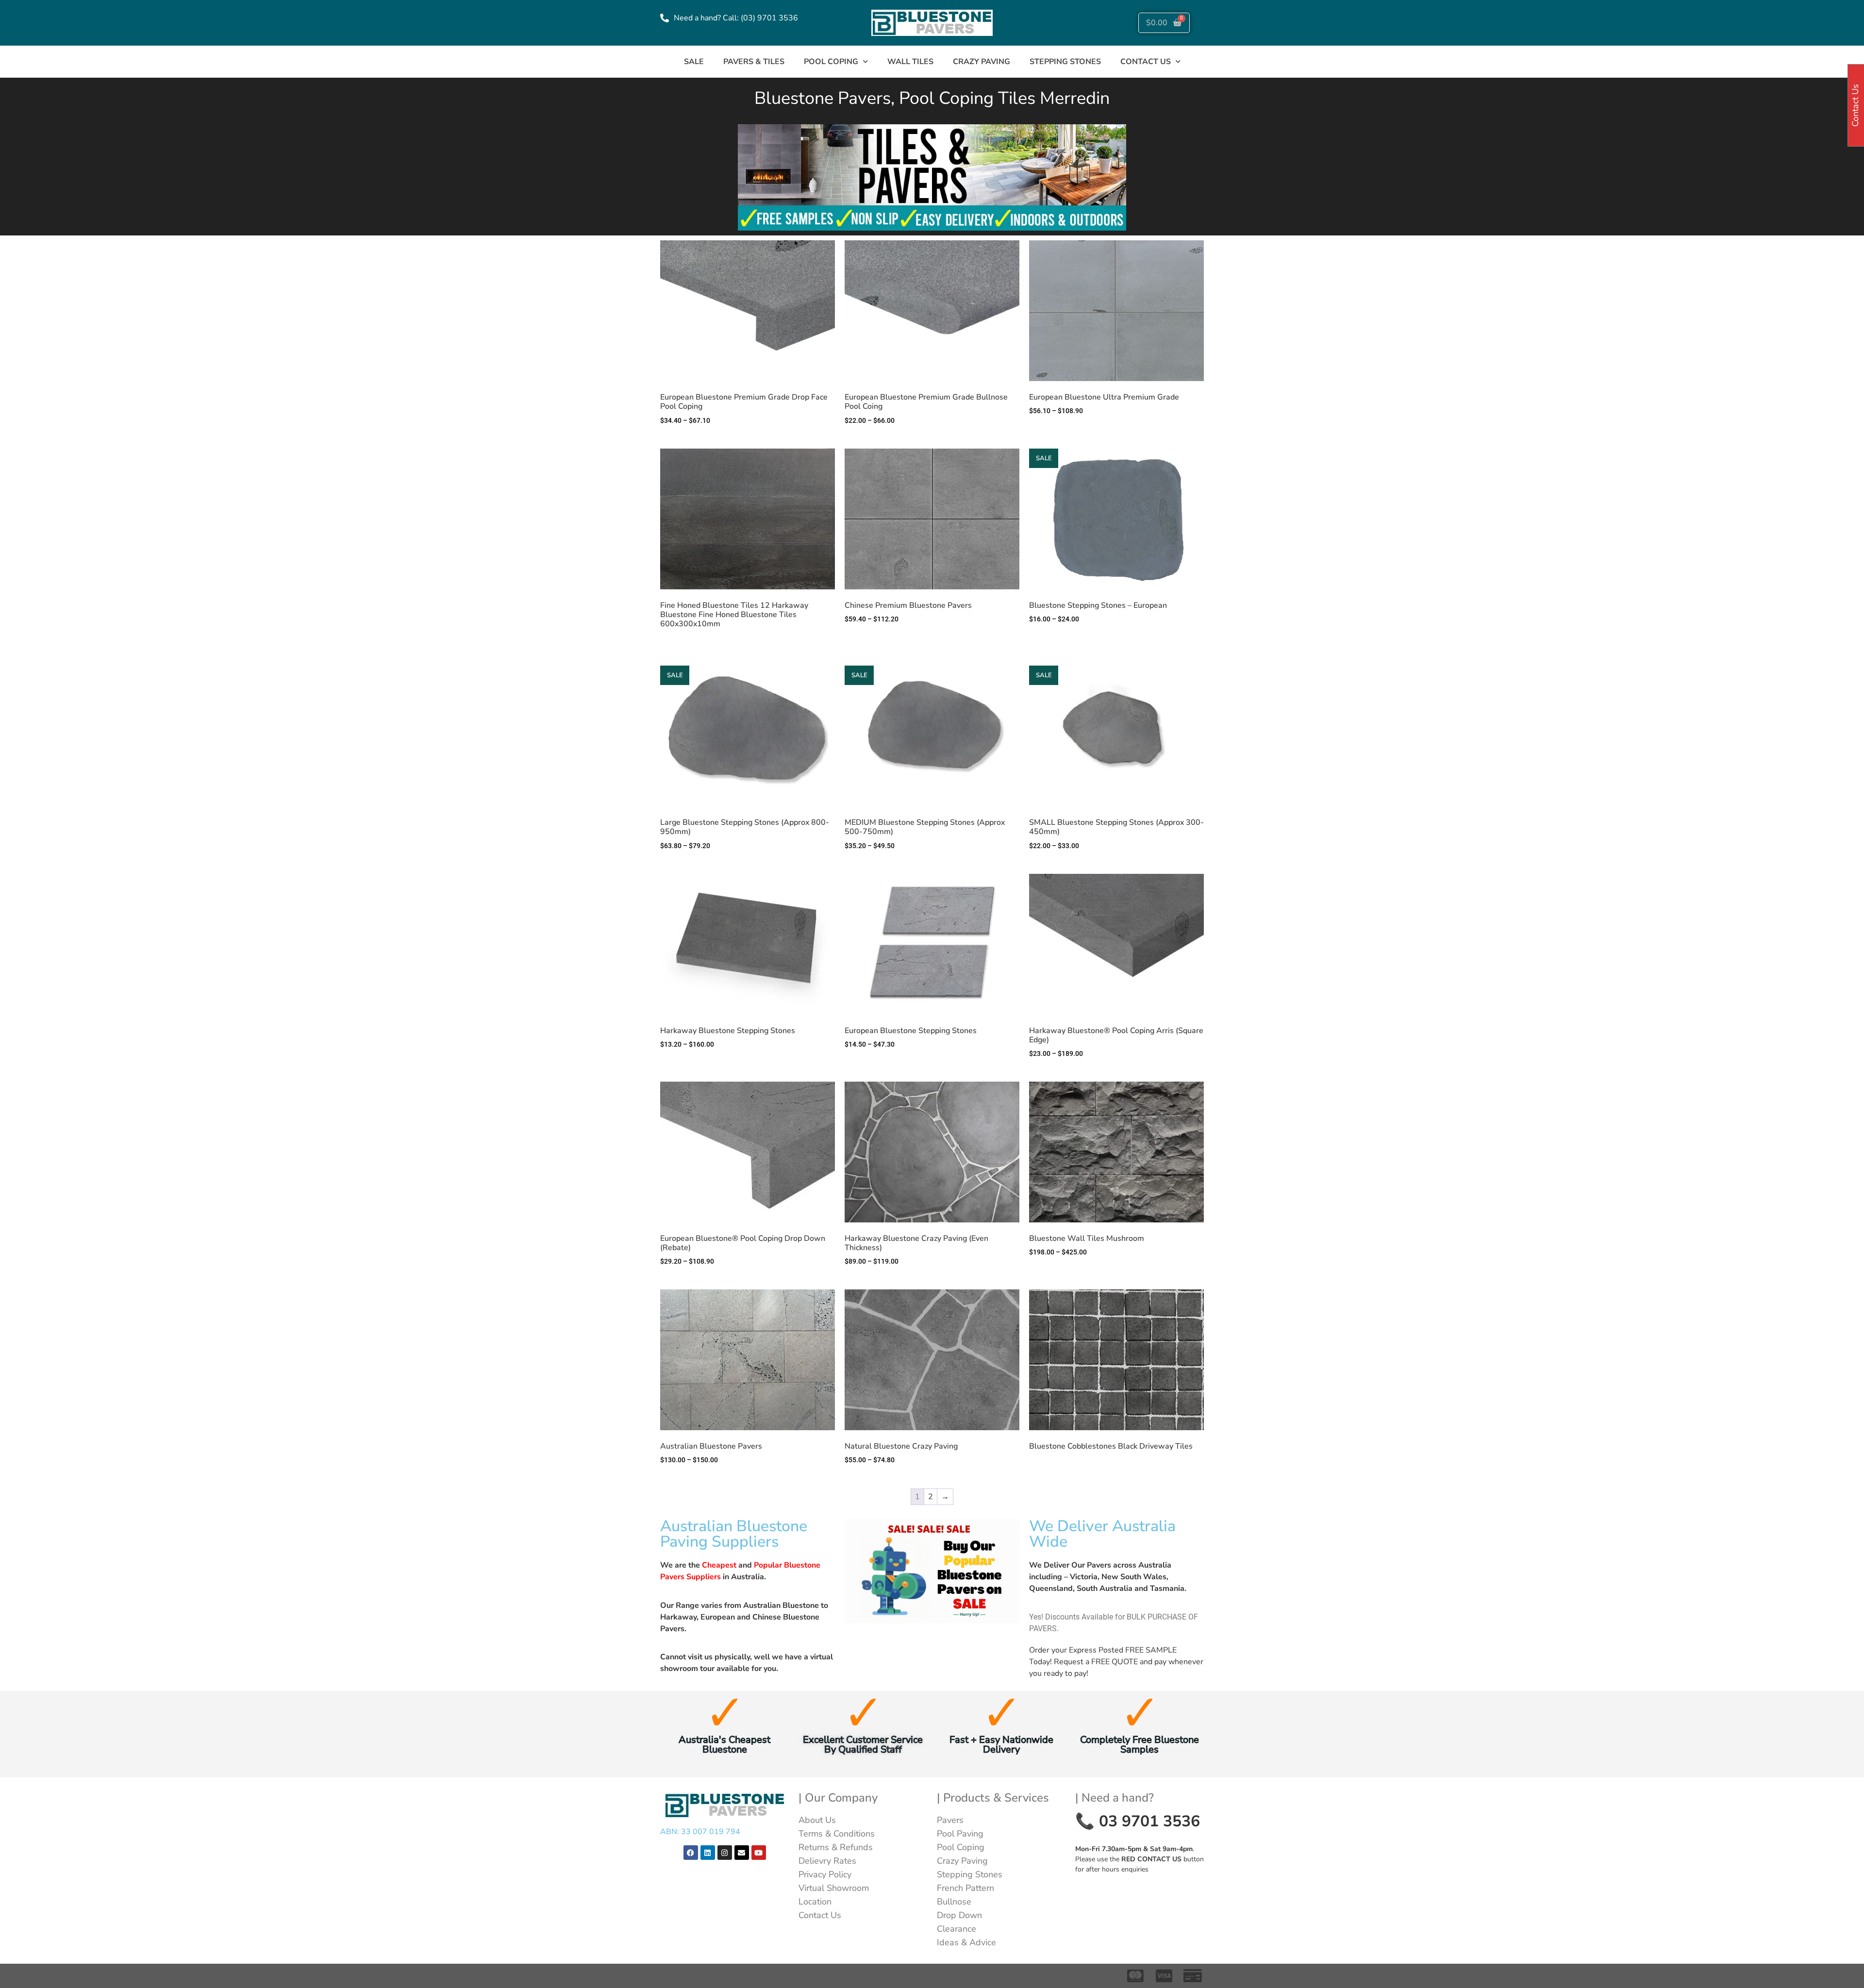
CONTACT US (1146, 62)
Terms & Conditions (837, 1834)
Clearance (957, 1929)
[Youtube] (759, 1853)
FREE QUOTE (1115, 1662)
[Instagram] (725, 1853)
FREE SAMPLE (1151, 1650)
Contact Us (820, 1915)
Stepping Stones (1065, 62)
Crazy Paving (982, 62)
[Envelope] (742, 1853)
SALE (694, 62)
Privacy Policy (825, 1874)
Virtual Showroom (834, 1888)
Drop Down (959, 1915)
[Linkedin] (708, 1853)
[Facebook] (691, 1853)
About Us (817, 1820)
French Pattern (965, 1888)
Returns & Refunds (836, 1847)
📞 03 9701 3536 (1138, 1821)
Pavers (950, 1820)
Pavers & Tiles (754, 62)
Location (815, 1902)
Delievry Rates (827, 1861)
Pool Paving (960, 1834)
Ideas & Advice (966, 1942)
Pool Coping (831, 62)
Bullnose (954, 1902)
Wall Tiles (910, 62)
